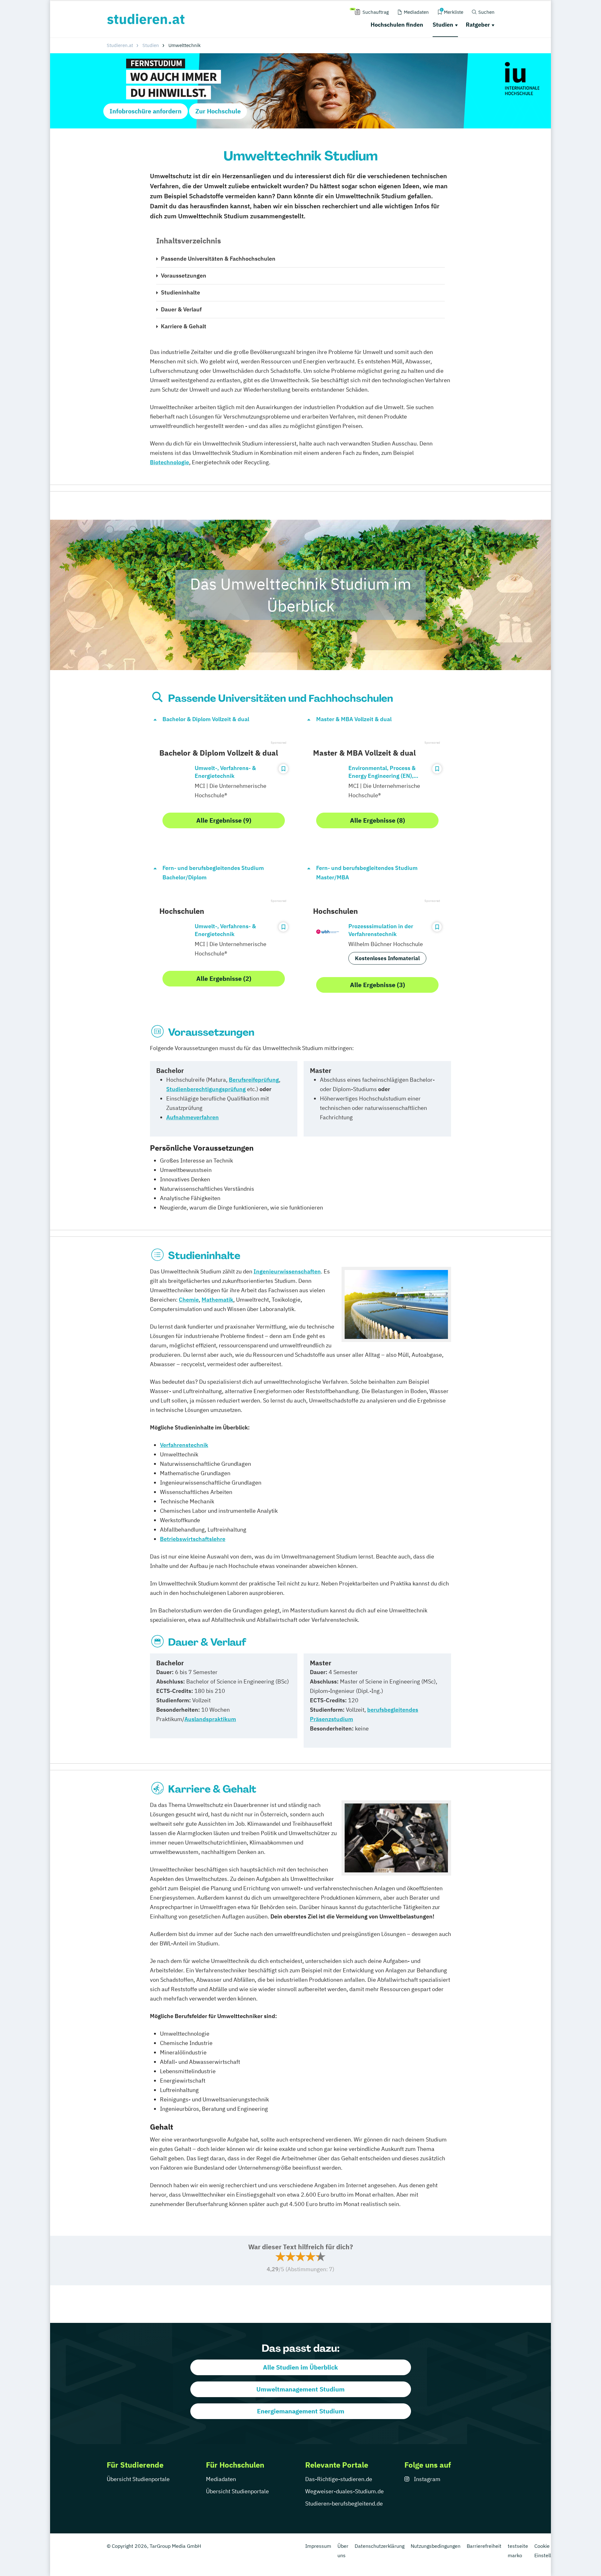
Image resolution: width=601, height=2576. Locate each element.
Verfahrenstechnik (184, 1445)
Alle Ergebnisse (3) (378, 985)
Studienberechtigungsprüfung (206, 1089)
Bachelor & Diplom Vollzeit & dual (206, 719)
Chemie (189, 1300)
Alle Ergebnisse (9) (224, 820)
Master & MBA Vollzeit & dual (354, 719)
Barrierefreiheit (484, 2546)
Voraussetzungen (184, 276)
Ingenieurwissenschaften (287, 1271)
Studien (443, 25)
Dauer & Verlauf (181, 309)
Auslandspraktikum (210, 1719)
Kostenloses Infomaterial (387, 958)
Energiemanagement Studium (301, 2411)
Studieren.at (120, 45)
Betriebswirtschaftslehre (193, 1539)
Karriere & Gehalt (184, 326)
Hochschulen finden (397, 25)
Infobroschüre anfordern (146, 111)
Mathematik (217, 1300)
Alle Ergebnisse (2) (224, 978)
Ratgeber (478, 25)
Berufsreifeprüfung (254, 1080)
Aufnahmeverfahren (193, 1117)
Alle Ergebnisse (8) (378, 820)
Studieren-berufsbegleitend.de (344, 2503)
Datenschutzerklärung (380, 2546)
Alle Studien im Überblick (300, 2367)
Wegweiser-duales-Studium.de (344, 2491)
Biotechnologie (170, 462)
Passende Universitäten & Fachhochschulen (218, 259)
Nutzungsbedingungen (436, 2546)
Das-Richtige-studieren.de (339, 2479)
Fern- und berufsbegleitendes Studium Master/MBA (367, 873)
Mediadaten (221, 2479)
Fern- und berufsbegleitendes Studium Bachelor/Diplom (213, 873)
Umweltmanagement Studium (300, 2389)
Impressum (318, 2546)
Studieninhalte (180, 292)
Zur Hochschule (218, 111)
